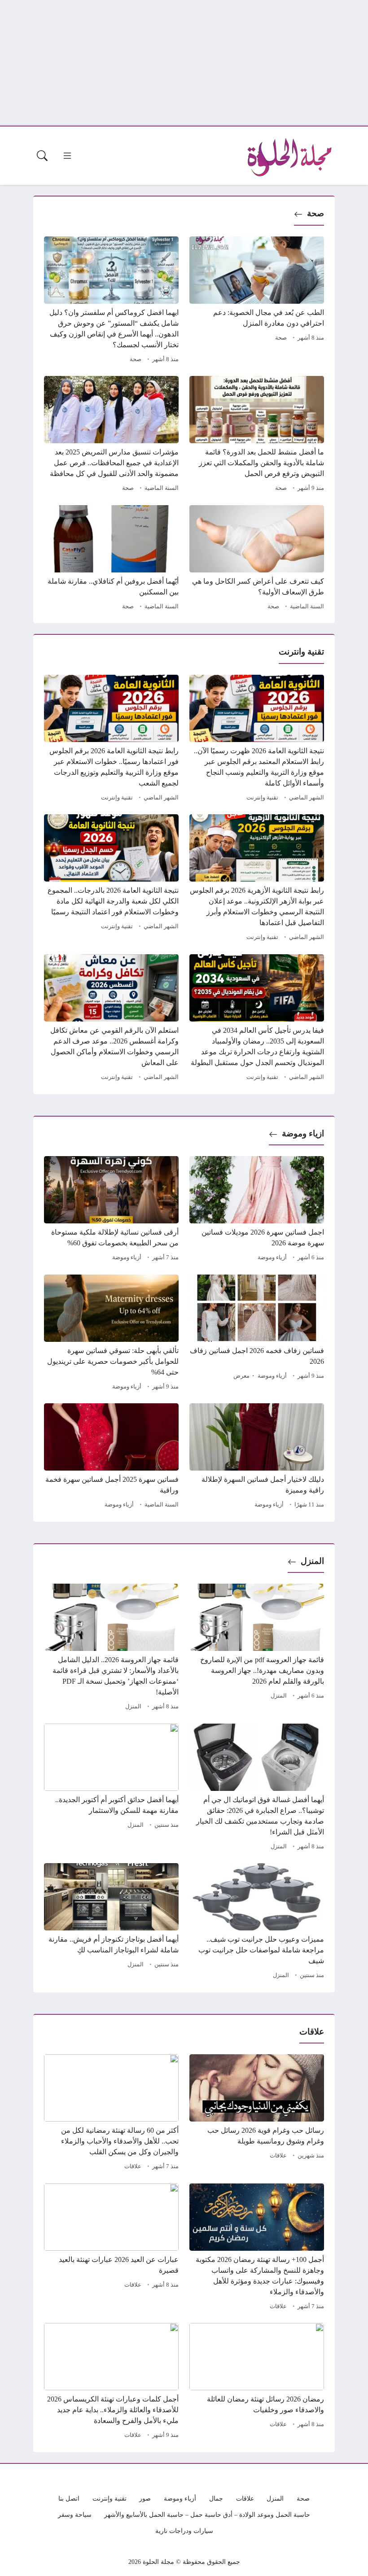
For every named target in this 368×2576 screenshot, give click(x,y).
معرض (241, 1376)
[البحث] (42, 156)
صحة (315, 213)
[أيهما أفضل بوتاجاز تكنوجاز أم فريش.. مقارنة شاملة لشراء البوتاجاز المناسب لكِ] (111, 1922)
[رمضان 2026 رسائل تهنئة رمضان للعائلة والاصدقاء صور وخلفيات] (257, 2382)
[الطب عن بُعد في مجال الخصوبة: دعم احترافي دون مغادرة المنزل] (257, 301)
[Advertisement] (184, 63)
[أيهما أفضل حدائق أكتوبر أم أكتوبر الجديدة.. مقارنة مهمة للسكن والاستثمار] (111, 1788)
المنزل (312, 1561)
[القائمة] (67, 156)
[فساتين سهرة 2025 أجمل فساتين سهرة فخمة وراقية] (111, 1457)
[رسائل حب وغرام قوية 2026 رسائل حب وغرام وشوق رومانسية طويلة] (257, 2113)
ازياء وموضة (303, 1133)
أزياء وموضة (272, 1257)
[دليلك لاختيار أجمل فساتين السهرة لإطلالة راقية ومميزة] (257, 1457)
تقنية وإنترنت (262, 798)
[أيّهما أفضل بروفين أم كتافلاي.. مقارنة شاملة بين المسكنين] (111, 559)
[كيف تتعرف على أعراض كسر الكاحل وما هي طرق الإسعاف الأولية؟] (257, 559)
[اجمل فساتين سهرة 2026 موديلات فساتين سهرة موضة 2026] (257, 1210)
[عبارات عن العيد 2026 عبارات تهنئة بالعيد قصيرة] (111, 2248)
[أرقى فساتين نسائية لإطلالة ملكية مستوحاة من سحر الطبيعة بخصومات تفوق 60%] (111, 1210)
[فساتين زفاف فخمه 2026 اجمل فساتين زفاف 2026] (257, 1334)
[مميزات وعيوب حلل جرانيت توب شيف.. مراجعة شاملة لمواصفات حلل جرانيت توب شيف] (257, 1922)
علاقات (278, 2156)
